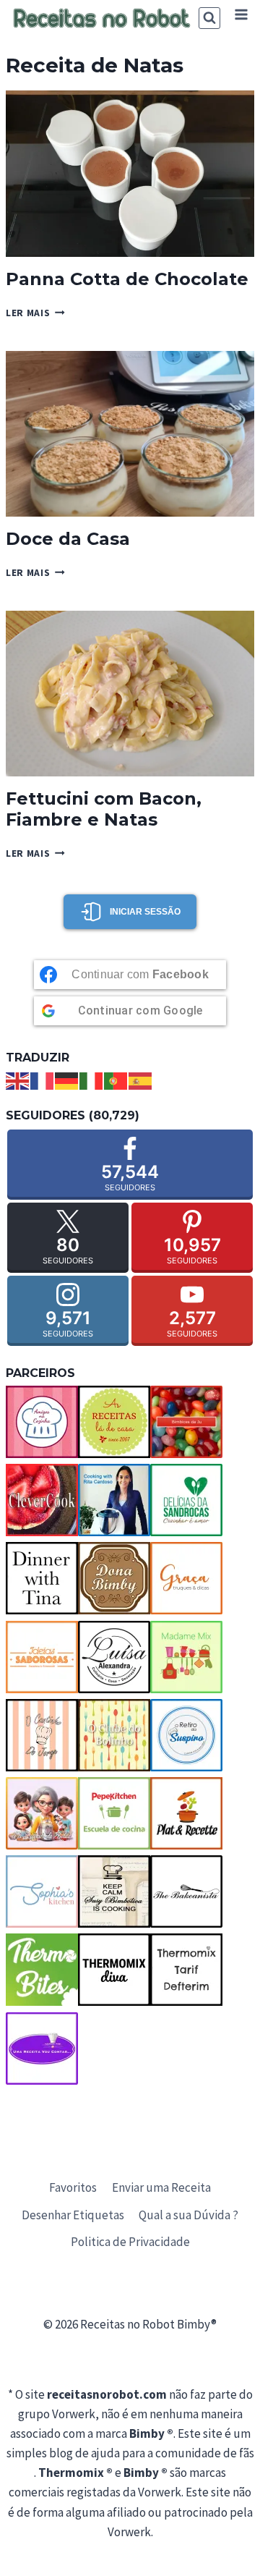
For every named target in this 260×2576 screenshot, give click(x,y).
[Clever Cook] (42, 1500)
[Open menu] (241, 14)
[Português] (116, 1080)
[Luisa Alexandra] (114, 1657)
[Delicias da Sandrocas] (186, 1500)
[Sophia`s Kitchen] (42, 1891)
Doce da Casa (68, 539)
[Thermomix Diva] (114, 1970)
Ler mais (35, 313)
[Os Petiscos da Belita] (42, 1813)
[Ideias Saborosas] (42, 1657)
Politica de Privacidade (130, 2242)
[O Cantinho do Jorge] (42, 1735)
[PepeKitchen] (114, 1813)
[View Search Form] (209, 18)
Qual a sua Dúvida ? (188, 2215)
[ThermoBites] (42, 1970)
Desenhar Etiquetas (73, 2215)
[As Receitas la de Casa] (114, 1422)
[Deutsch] (67, 1080)
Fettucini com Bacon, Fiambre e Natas (104, 809)
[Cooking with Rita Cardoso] (114, 1500)
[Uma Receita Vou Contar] (42, 2048)
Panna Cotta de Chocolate (127, 279)
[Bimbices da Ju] (186, 1422)
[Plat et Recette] (186, 1813)
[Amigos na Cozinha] (42, 1422)
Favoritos (73, 2187)
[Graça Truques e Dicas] (186, 1578)
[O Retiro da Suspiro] (186, 1735)
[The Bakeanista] (186, 1891)
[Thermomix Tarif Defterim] (186, 1970)
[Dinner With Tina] (42, 1578)
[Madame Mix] (186, 1657)
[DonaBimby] (114, 1578)
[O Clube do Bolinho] (114, 1735)
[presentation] (130, 173)
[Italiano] (92, 1080)
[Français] (43, 1080)
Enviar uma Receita (161, 2187)
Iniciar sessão (145, 912)
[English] (18, 1080)
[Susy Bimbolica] (114, 1891)
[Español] (141, 1080)
